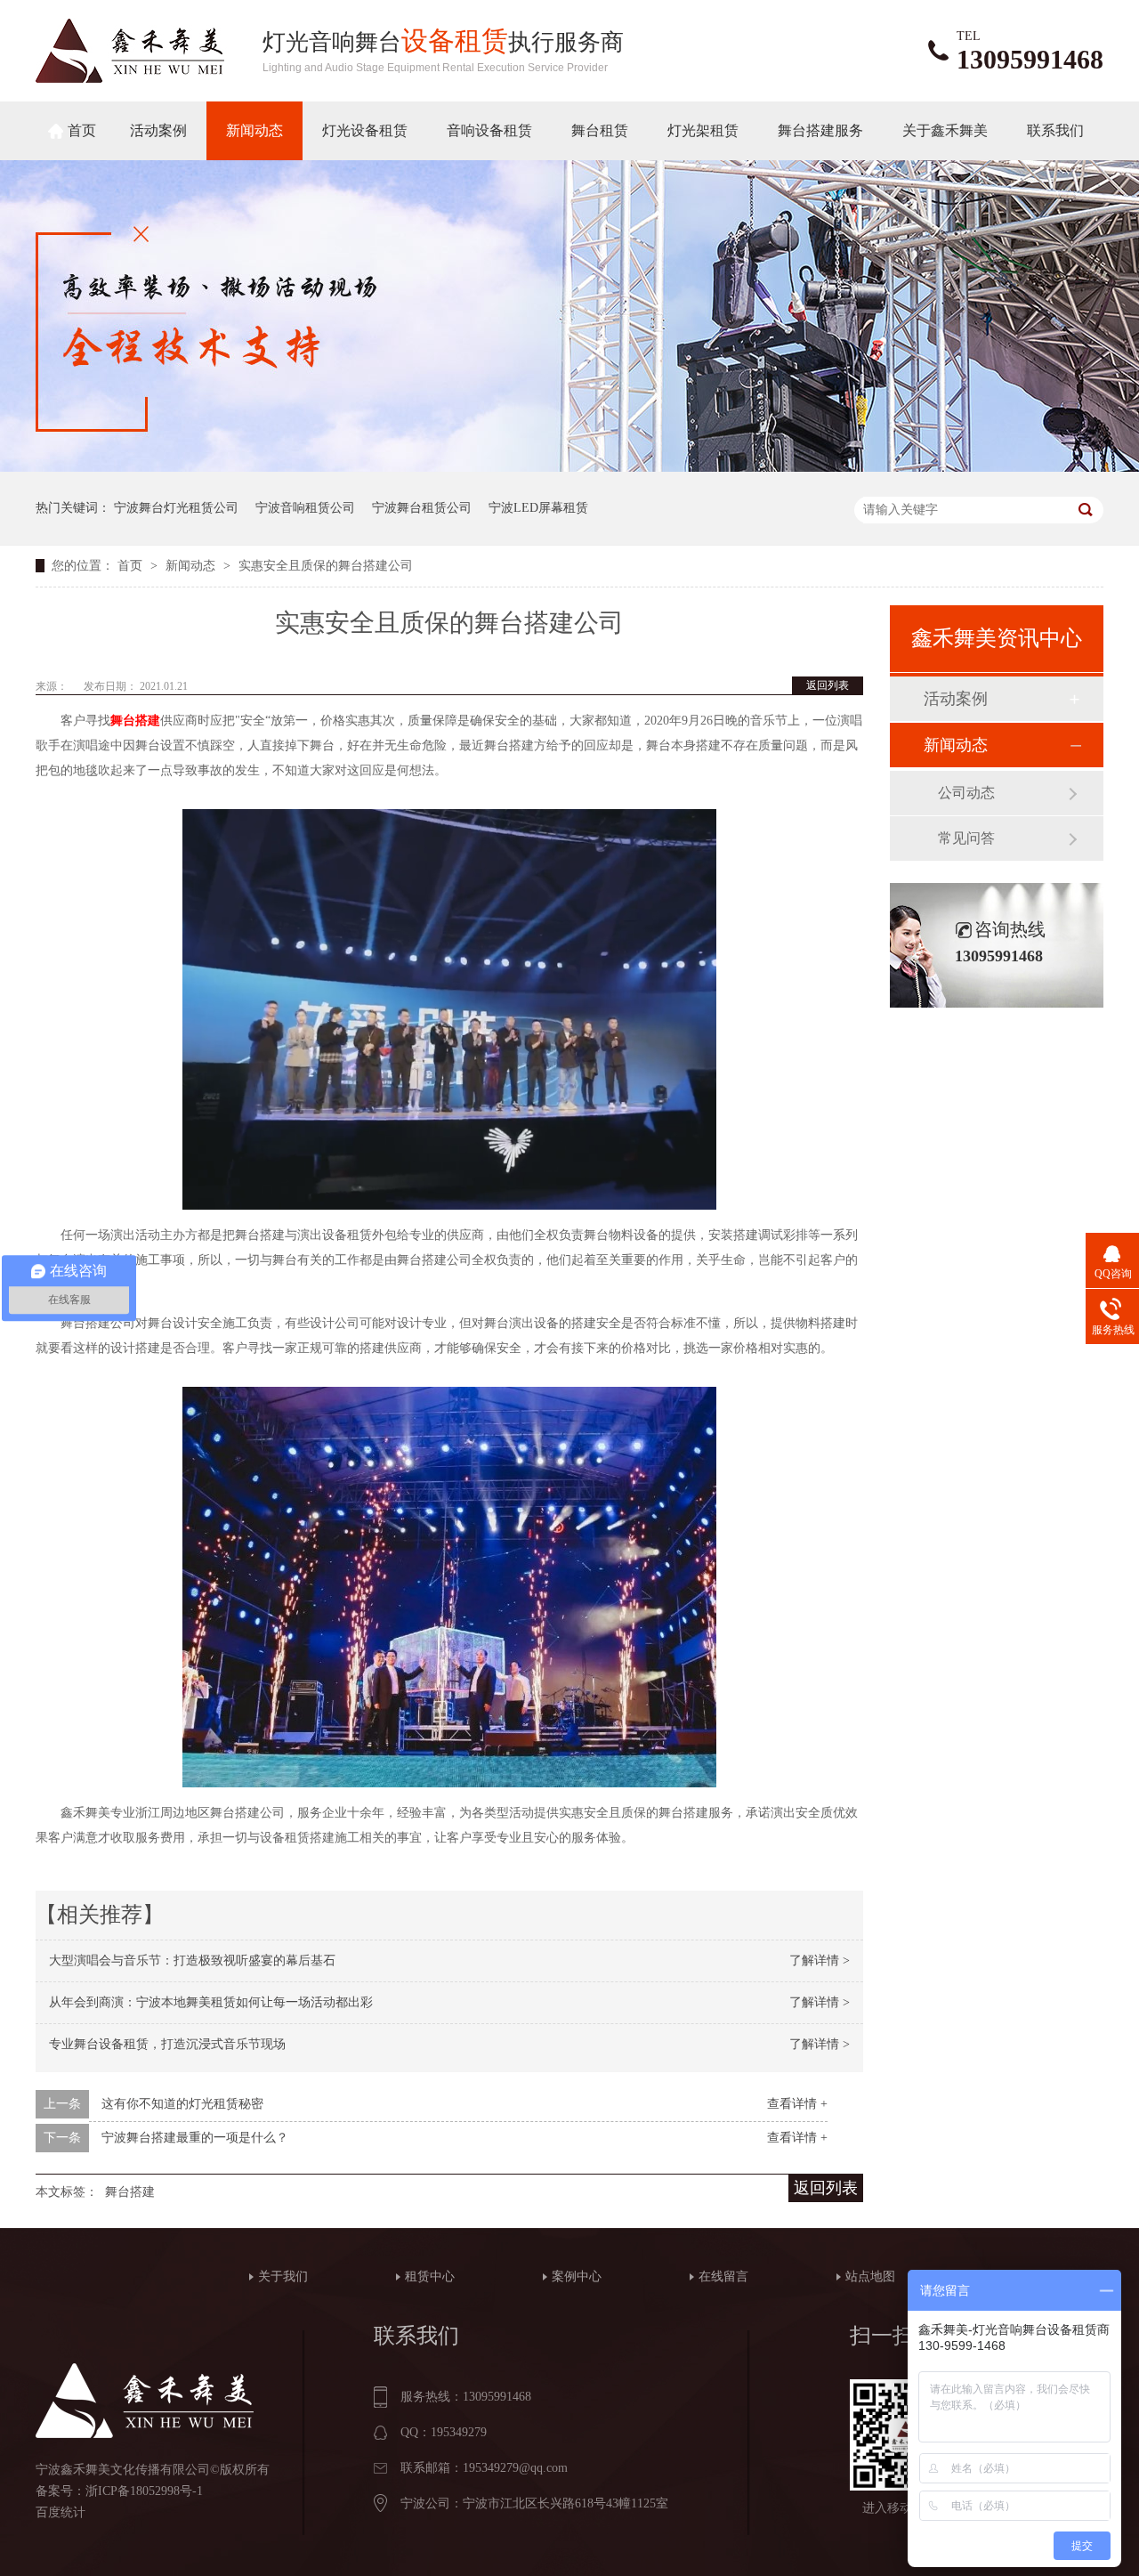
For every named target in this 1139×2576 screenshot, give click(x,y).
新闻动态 (254, 130)
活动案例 (158, 130)
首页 (82, 130)
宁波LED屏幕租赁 (538, 508)
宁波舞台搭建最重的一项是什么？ (195, 2138)
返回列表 (828, 685)
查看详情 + (797, 2104)
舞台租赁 (600, 130)
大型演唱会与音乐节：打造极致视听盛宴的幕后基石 (192, 1960)
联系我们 (1055, 130)
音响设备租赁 (489, 130)
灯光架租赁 (703, 130)
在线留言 (723, 2276)
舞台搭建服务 (820, 130)
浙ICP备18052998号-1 (144, 2491)
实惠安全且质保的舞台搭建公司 (326, 566)
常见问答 (966, 838)
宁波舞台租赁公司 (422, 508)
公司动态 (966, 793)
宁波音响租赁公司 (305, 508)
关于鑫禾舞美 (945, 130)
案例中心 (577, 2276)
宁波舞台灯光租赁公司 (176, 508)
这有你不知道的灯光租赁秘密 (182, 2104)
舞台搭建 (135, 721)
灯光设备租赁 (365, 130)
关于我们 (283, 2276)
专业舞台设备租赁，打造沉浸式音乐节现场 (167, 2044)
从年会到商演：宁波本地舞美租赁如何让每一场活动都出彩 (211, 2002)
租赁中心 (430, 2276)
